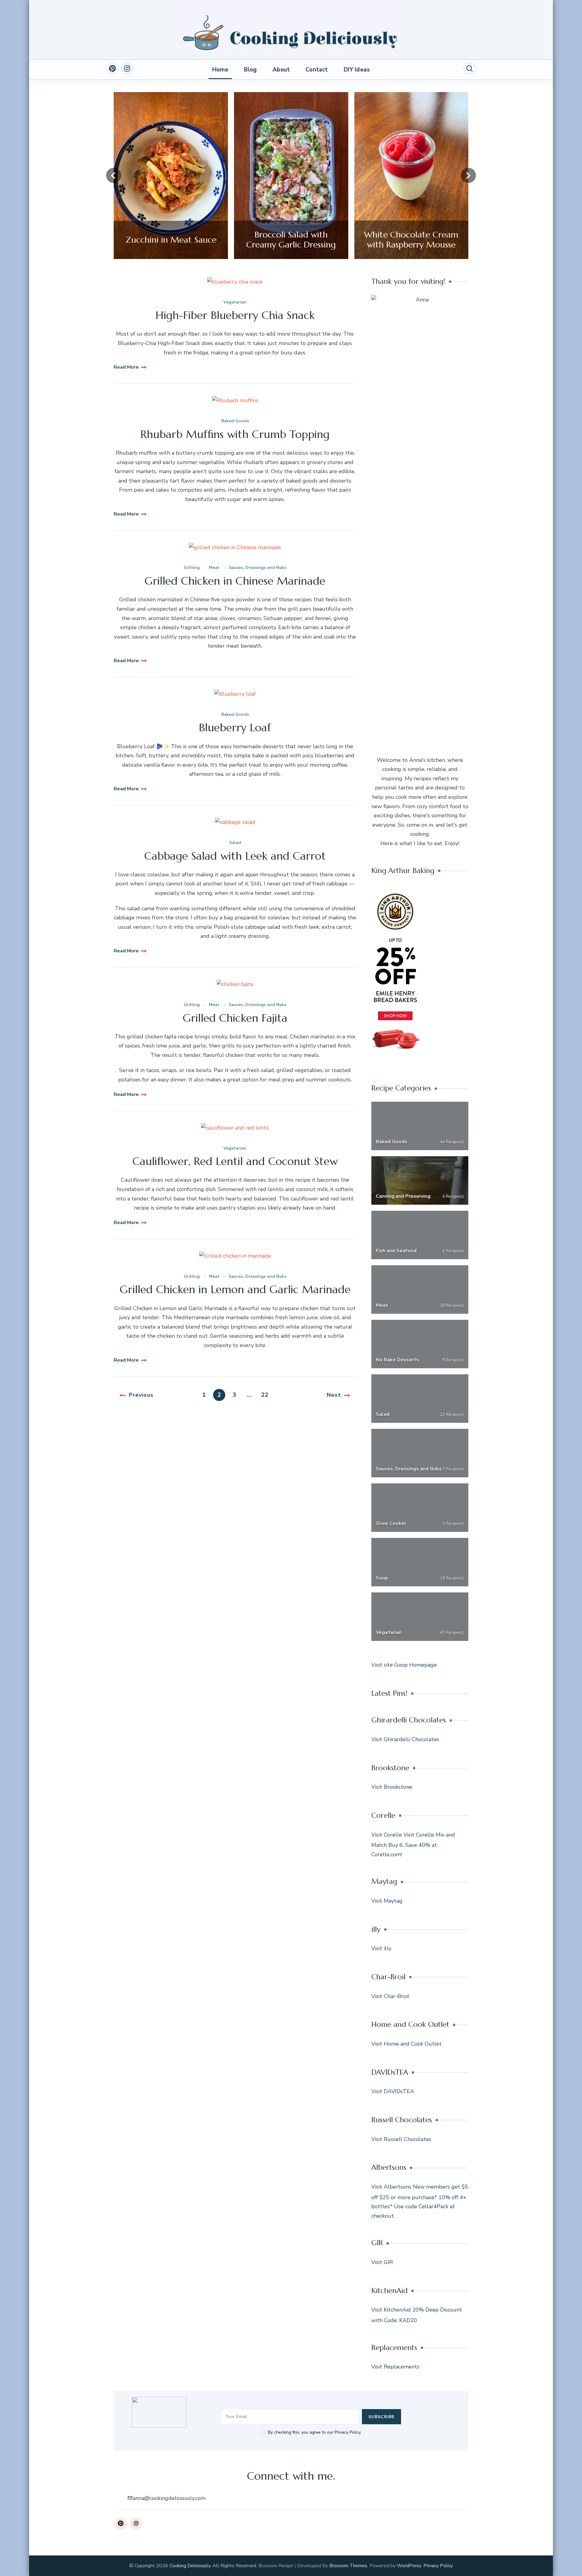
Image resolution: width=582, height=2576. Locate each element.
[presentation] (114, 175)
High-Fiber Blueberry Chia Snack (235, 315)
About (281, 70)
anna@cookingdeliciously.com (169, 2498)
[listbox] (291, 176)
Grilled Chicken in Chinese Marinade (235, 581)
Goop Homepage (416, 1665)
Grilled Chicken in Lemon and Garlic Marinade (235, 1289)
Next (334, 1395)
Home (220, 70)
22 (266, 1395)
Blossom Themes (348, 2566)
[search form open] (470, 68)
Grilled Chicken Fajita (235, 1018)
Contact (317, 70)
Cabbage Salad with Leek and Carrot (235, 856)
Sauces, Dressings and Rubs (258, 568)
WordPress (409, 2566)
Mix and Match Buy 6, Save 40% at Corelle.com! (413, 1845)
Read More (126, 367)
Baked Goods (235, 421)
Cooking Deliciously (190, 2566)
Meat (214, 568)
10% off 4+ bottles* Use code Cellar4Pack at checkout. (419, 2207)
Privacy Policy (438, 2566)
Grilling (192, 568)
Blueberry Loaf (235, 727)
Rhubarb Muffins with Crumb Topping (235, 434)
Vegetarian (235, 302)
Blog (250, 70)
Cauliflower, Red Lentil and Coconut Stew (235, 1161)
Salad (235, 843)
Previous (141, 1395)
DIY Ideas (357, 70)
